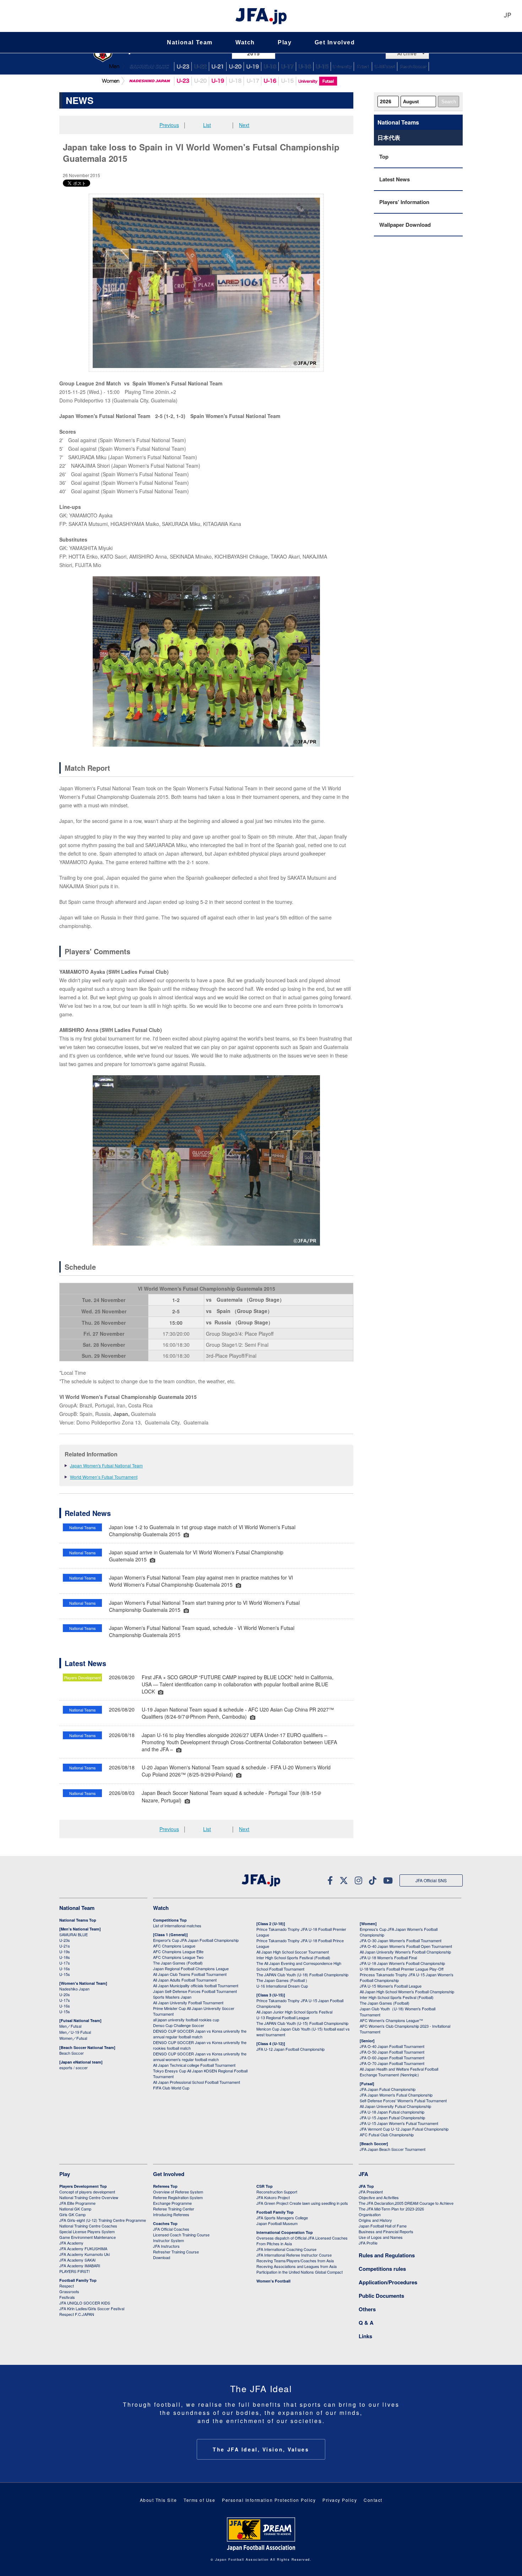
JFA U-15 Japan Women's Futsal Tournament (399, 2123)
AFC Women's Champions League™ (391, 2020)
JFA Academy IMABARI (80, 2265)
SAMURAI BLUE (149, 67)
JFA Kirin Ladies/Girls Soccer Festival (92, 2308)
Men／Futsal (70, 2026)
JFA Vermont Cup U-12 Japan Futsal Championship (404, 2129)
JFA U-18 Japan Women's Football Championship (402, 1963)
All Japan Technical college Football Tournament (194, 2065)
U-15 (322, 67)
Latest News (395, 179)
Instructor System (168, 2240)
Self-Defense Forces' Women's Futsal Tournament (403, 2100)
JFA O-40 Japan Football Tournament (392, 2046)
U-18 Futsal (385, 67)
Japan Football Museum (277, 2223)
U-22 (200, 67)
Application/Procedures (388, 2282)
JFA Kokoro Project (273, 2197)
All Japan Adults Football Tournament (185, 1980)
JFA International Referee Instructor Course (294, 2255)
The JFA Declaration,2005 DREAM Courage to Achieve (406, 2203)
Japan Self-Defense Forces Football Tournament (195, 1991)
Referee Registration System (178, 2197)
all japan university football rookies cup (186, 2020)
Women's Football (273, 2281)
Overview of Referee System (178, 2192)
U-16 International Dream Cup (282, 1986)
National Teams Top (78, 1920)
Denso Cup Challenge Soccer (179, 2025)
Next (244, 125)
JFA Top (366, 2186)
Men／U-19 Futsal (75, 2032)
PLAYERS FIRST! (75, 2271)
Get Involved (335, 42)
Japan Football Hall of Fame (383, 2226)
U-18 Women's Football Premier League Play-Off (402, 1969)
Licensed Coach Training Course (181, 2235)
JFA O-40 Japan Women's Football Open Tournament (406, 1946)
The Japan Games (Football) (178, 1963)
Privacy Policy (340, 2500)
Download (162, 2257)
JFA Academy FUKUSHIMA (83, 2248)
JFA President (371, 2192)
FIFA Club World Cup (171, 2088)
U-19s (65, 1951)
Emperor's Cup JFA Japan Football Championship (196, 1940)
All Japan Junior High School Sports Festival (294, 2012)
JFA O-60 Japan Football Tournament (392, 2058)
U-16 (305, 67)
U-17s (65, 1963)
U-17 (287, 67)
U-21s (65, 1946)
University (342, 67)
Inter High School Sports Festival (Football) (293, 1957)
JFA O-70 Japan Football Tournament (392, 2063)
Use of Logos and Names (381, 2237)
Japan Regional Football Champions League (191, 1968)
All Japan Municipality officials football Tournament (196, 1985)
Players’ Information (404, 202)
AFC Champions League (174, 1946)
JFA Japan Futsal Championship (388, 2089)
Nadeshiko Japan (149, 81)
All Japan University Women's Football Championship (405, 1952)
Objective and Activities (379, 2197)
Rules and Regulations (387, 2255)
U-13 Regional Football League (283, 2017)
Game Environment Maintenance (88, 2237)
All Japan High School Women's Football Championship (407, 1992)
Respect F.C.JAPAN (77, 2314)
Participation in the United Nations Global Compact (300, 2272)
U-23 (183, 81)
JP (507, 16)
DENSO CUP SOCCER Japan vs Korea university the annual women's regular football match (200, 2056)
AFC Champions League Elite (178, 1951)
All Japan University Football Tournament (188, 2003)
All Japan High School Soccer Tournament (293, 1952)
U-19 (218, 81)
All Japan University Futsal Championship (395, 2106)
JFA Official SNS (431, 1880)
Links (365, 2336)
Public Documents (381, 2296)
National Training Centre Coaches (88, 2226)
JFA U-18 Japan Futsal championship (392, 2112)
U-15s (65, 1974)
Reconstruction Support (277, 2192)
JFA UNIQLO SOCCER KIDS (85, 2303)
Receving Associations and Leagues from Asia (297, 2266)
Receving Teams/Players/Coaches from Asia (295, 2261)
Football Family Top (78, 2280)
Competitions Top (170, 1920)
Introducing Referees (171, 2214)
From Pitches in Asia (274, 2243)
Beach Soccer (413, 67)
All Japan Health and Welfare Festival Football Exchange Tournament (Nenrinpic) (399, 2072)
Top (384, 156)
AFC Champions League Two (178, 1957)
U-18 (270, 67)
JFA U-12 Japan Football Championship (290, 2049)
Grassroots (69, 2291)
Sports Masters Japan (172, 1997)
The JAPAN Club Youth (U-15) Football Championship (302, 2023)
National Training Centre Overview (89, 2197)
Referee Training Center (174, 2209)
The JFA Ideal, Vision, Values (261, 2449)
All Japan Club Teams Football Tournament (190, 1974)
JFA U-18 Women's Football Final (388, 1957)
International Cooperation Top (285, 2232)
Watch (245, 42)
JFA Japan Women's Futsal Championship (396, 2095)
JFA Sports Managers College (282, 2218)
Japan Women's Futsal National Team (106, 1465)
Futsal (363, 67)
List (207, 125)
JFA (363, 2174)
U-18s (65, 1957)
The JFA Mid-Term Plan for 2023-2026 (391, 2209)
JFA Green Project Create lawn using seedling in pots (302, 2203)
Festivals (67, 2297)
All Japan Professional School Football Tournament (197, 2082)
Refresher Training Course (176, 2252)
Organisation (370, 2214)
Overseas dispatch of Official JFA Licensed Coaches (302, 2238)
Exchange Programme (172, 2203)
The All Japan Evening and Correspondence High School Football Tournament (299, 1966)
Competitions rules (382, 2269)
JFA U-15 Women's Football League (391, 1986)
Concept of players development (87, 2192)
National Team (190, 42)
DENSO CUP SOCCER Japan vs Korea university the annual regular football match (200, 2034)
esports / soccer (74, 2067)
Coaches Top (165, 2223)
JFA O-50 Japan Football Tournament (392, 2052)
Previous (169, 125)
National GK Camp (75, 2209)
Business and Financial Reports (386, 2231)
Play (285, 42)
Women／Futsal (73, 2038)
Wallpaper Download (405, 225)
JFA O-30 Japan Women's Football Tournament (401, 1940)
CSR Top (265, 2186)
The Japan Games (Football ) (282, 1980)
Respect (67, 2286)
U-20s (65, 1994)
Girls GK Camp (72, 2214)
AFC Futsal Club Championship (387, 2135)
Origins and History (375, 2220)
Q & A (366, 2323)
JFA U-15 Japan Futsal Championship (392, 2118)
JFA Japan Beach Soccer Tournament (393, 2149)
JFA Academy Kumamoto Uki (85, 2254)
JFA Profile (368, 2243)
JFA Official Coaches (171, 2229)
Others (367, 2309)
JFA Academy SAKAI (77, 2260)
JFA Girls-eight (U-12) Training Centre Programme (103, 2220)
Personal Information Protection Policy (269, 2500)
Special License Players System (87, 2231)
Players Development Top (83, 2186)
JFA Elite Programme (77, 2203)
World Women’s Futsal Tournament (104, 1477)
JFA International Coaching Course (286, 2249)
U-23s (65, 1940)
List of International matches (177, 1926)
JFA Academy (71, 2243)
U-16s (65, 1968)
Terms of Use (199, 2500)
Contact (373, 2500)
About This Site (159, 2500)
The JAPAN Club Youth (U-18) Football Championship (302, 1974)
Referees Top (165, 2186)
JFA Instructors (166, 2246)
